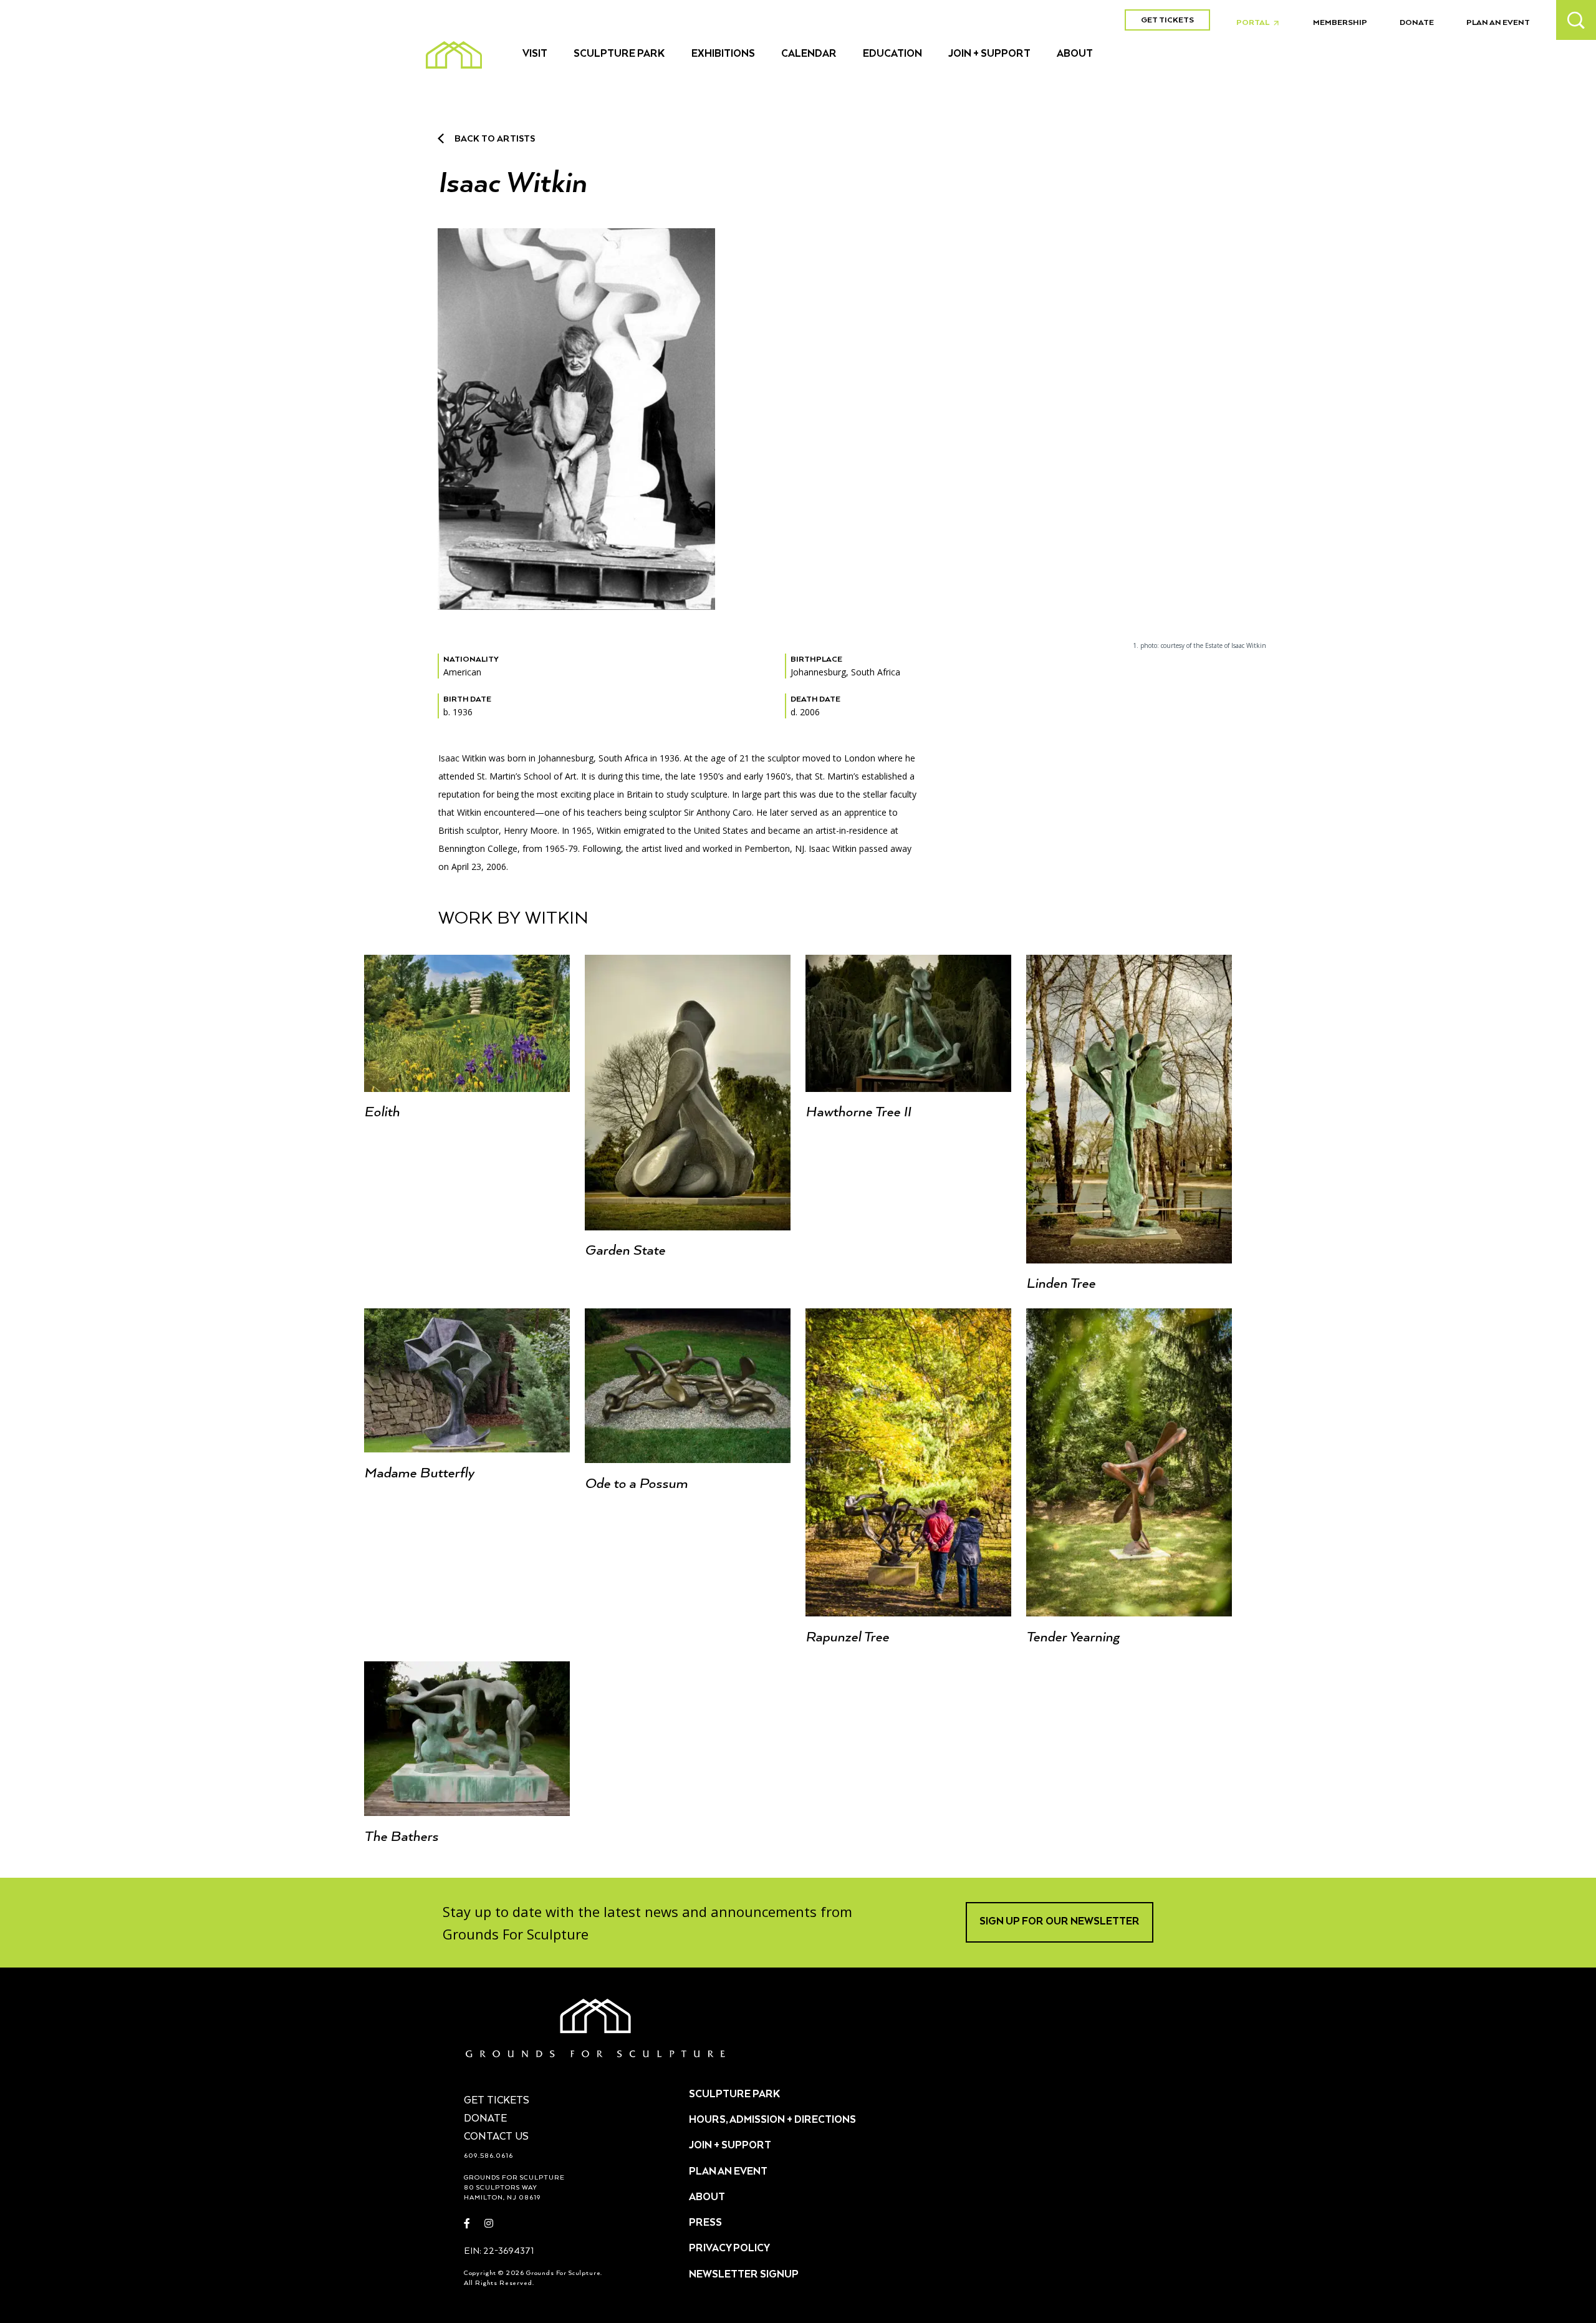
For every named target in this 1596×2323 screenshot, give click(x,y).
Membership (1340, 23)
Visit (535, 54)
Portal (1261, 23)
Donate (1417, 23)
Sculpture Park (619, 54)
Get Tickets (1167, 20)
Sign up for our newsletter (1060, 1922)
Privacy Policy (729, 2249)
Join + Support (989, 54)
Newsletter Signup (744, 2275)
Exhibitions (723, 54)
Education (892, 54)
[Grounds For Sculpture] (454, 55)
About (1075, 54)
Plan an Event (1498, 23)
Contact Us (496, 2137)
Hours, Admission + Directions (772, 2120)
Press (705, 2223)
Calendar (809, 54)
